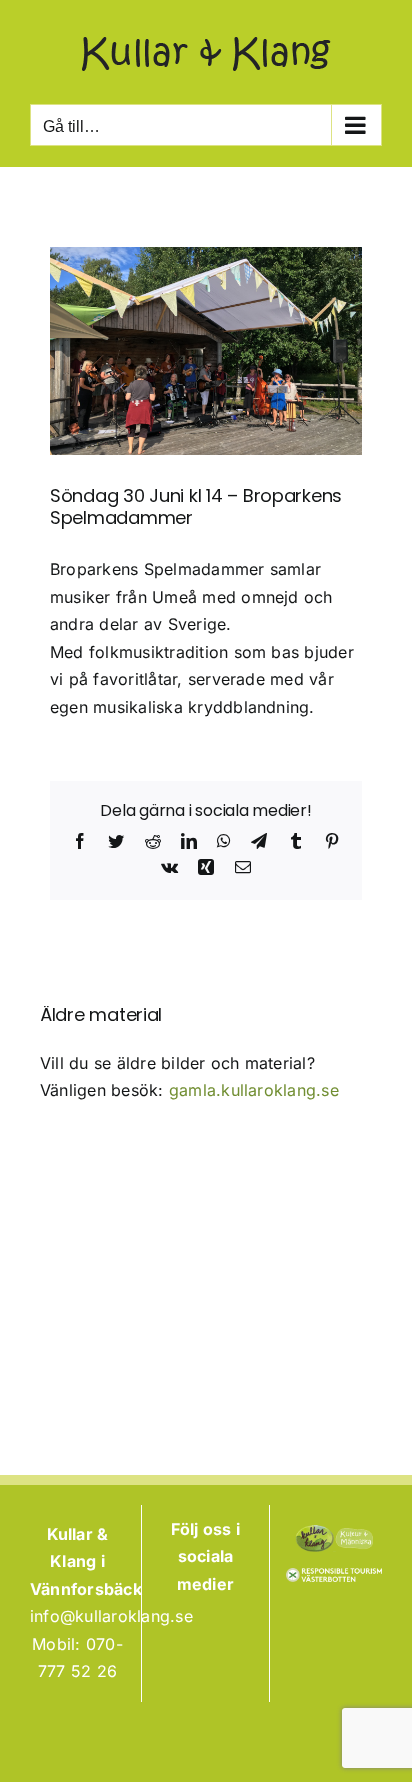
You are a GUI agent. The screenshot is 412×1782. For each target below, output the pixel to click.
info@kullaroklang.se (111, 1616)
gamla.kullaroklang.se (254, 1090)
